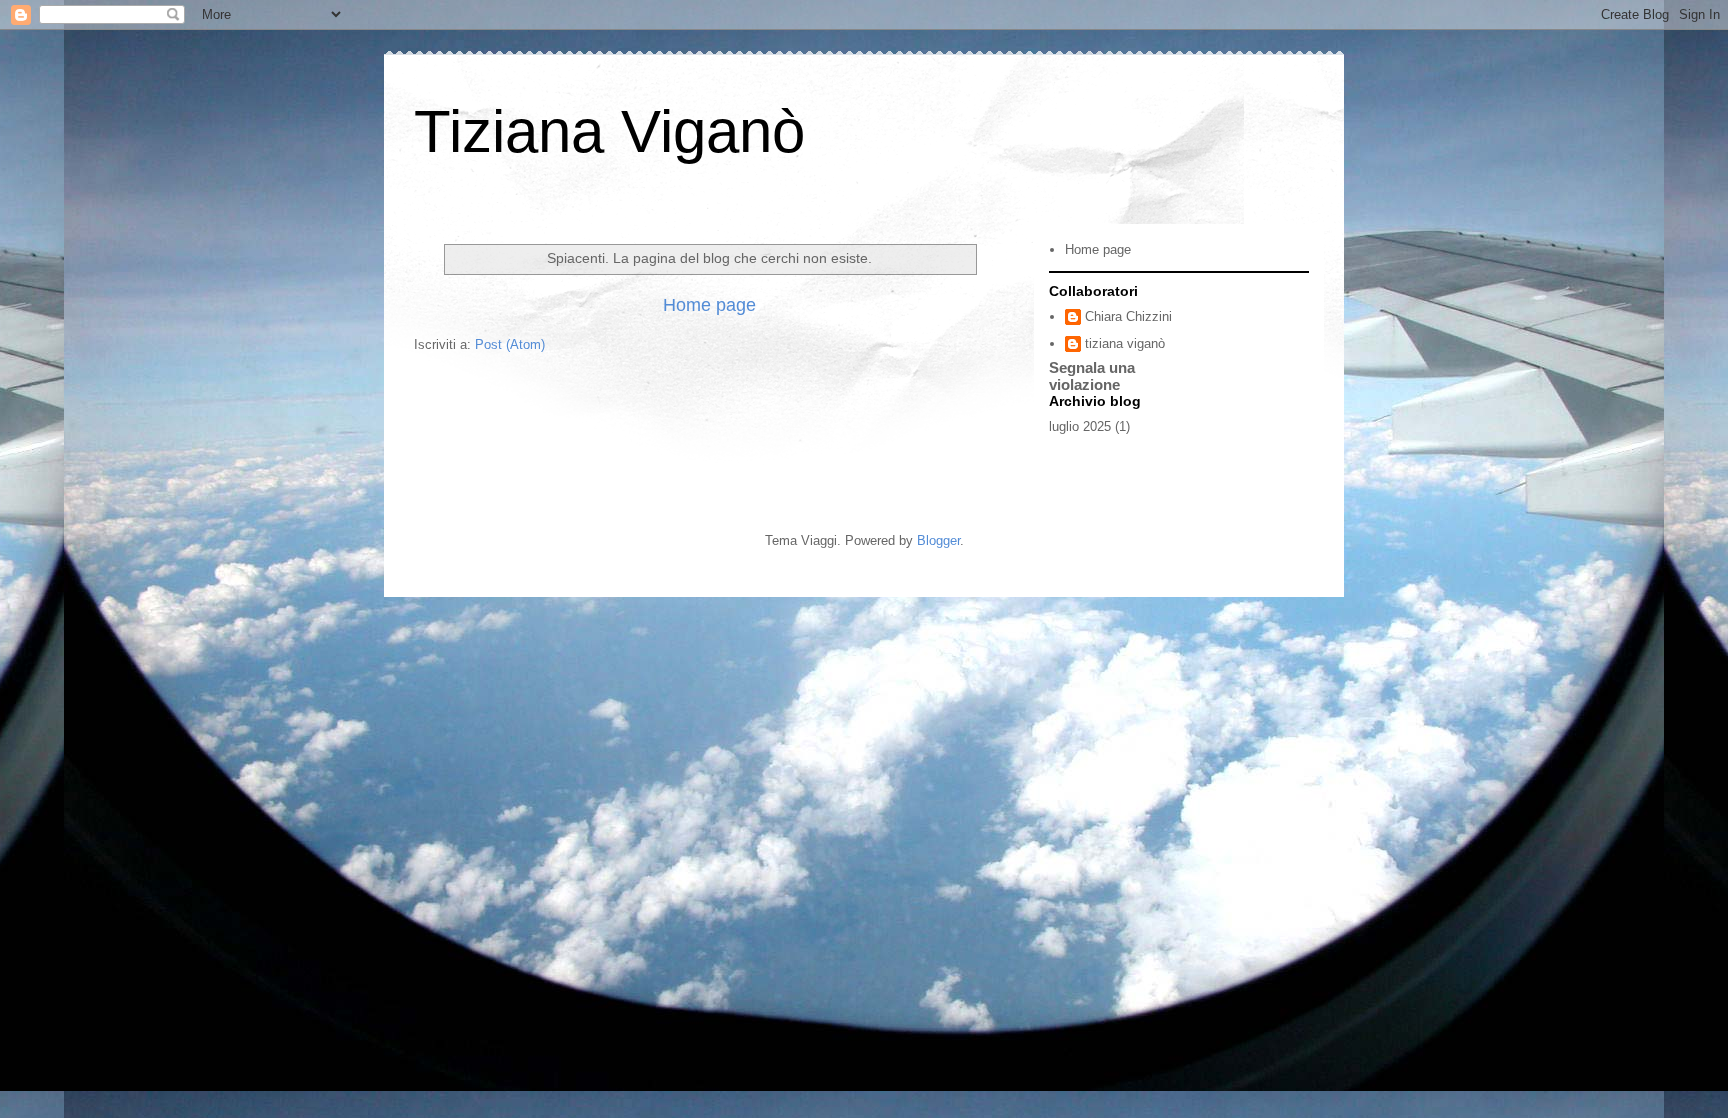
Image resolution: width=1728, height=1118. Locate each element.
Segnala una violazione (1092, 376)
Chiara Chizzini (1128, 316)
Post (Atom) (510, 344)
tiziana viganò (1125, 343)
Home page (709, 305)
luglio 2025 (1080, 426)
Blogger (938, 540)
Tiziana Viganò (609, 131)
